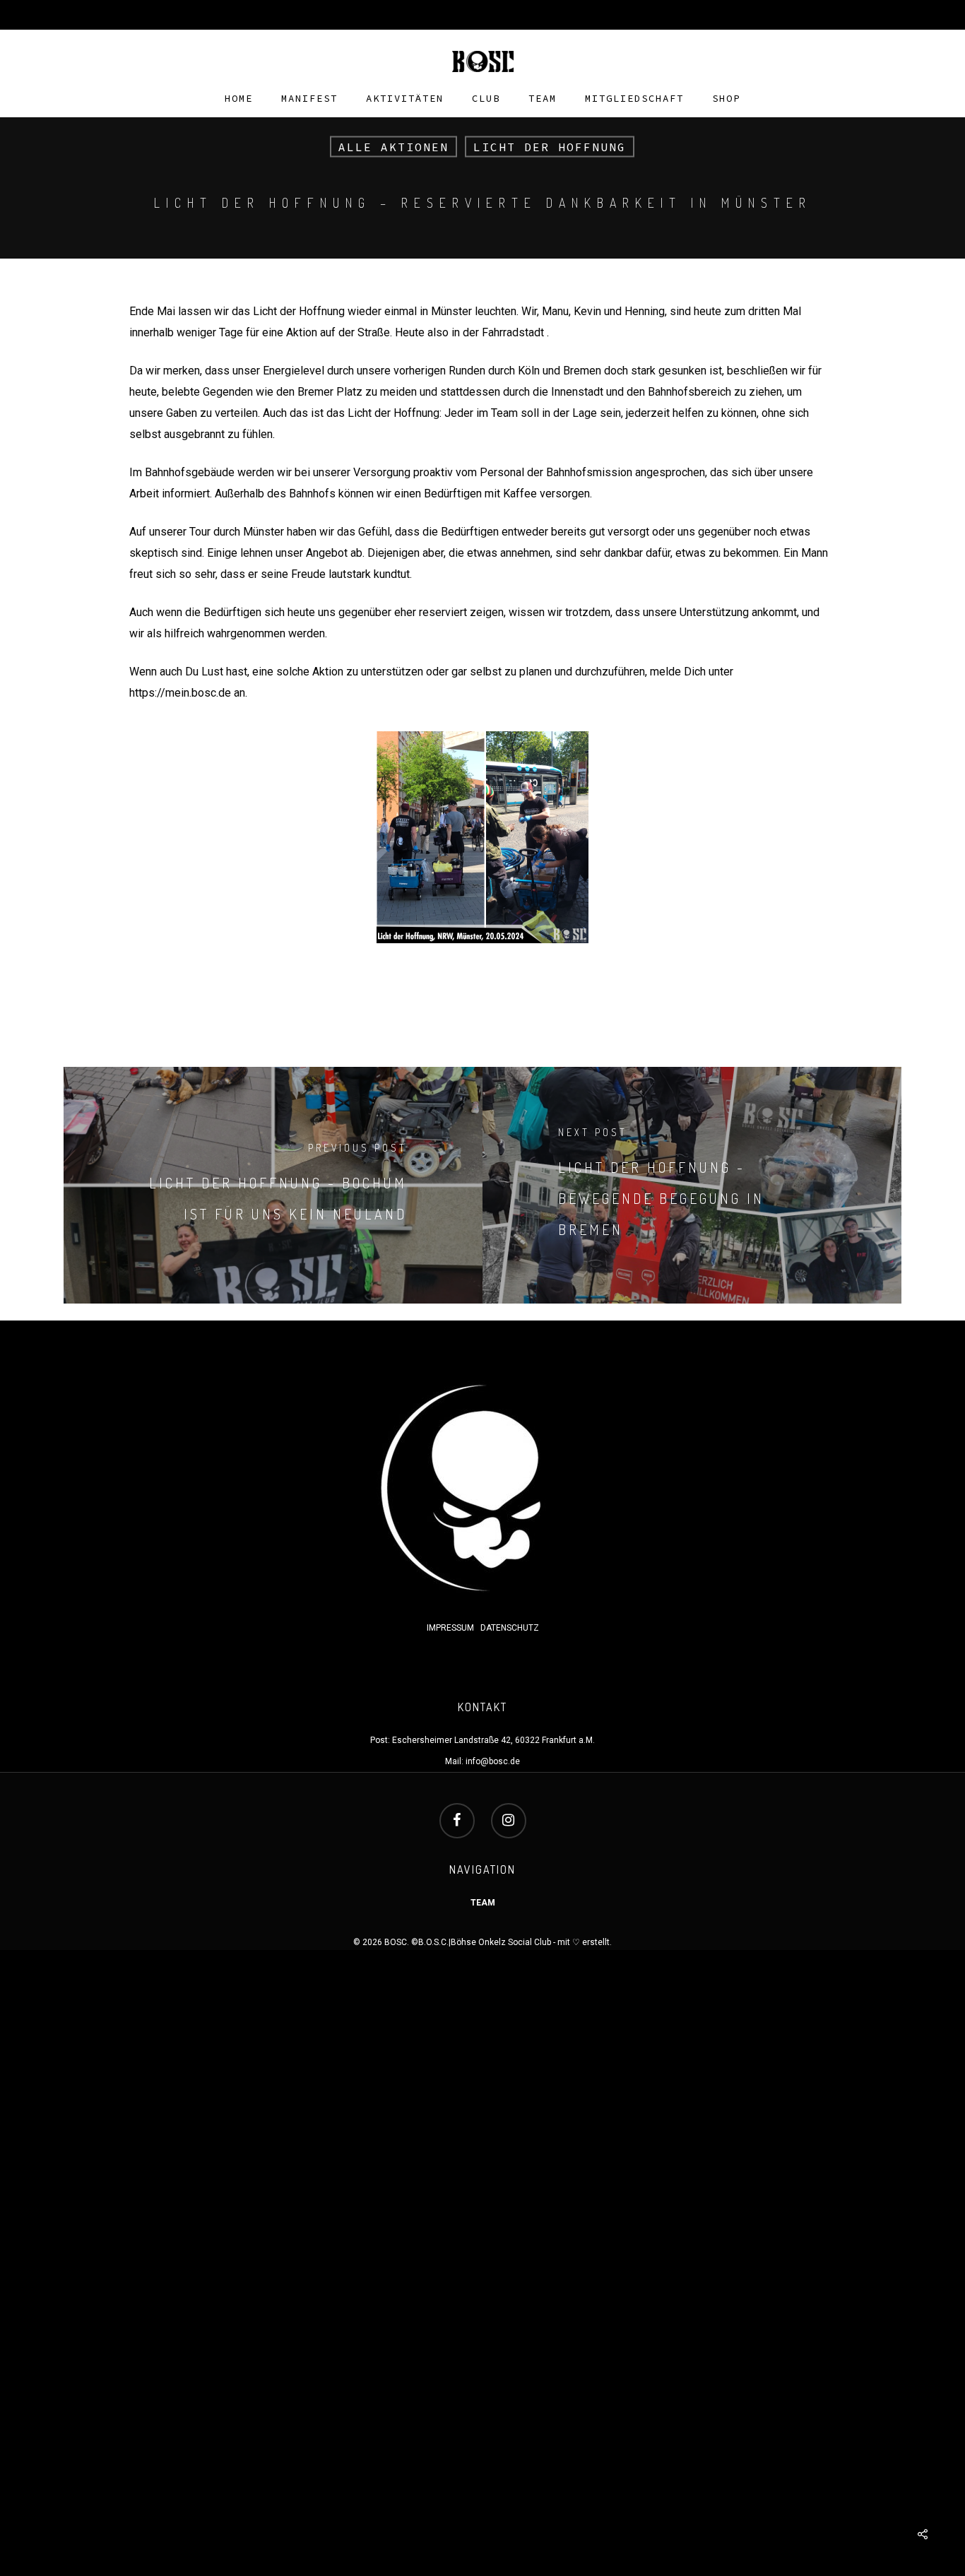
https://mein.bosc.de (180, 693)
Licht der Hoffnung (550, 147)
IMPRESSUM (451, 1628)
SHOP (726, 99)
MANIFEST (309, 99)
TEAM (543, 99)
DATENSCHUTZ (510, 1628)
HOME (239, 99)
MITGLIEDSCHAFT (634, 99)
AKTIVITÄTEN (405, 99)
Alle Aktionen (393, 147)
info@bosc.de (493, 1761)
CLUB (486, 99)
